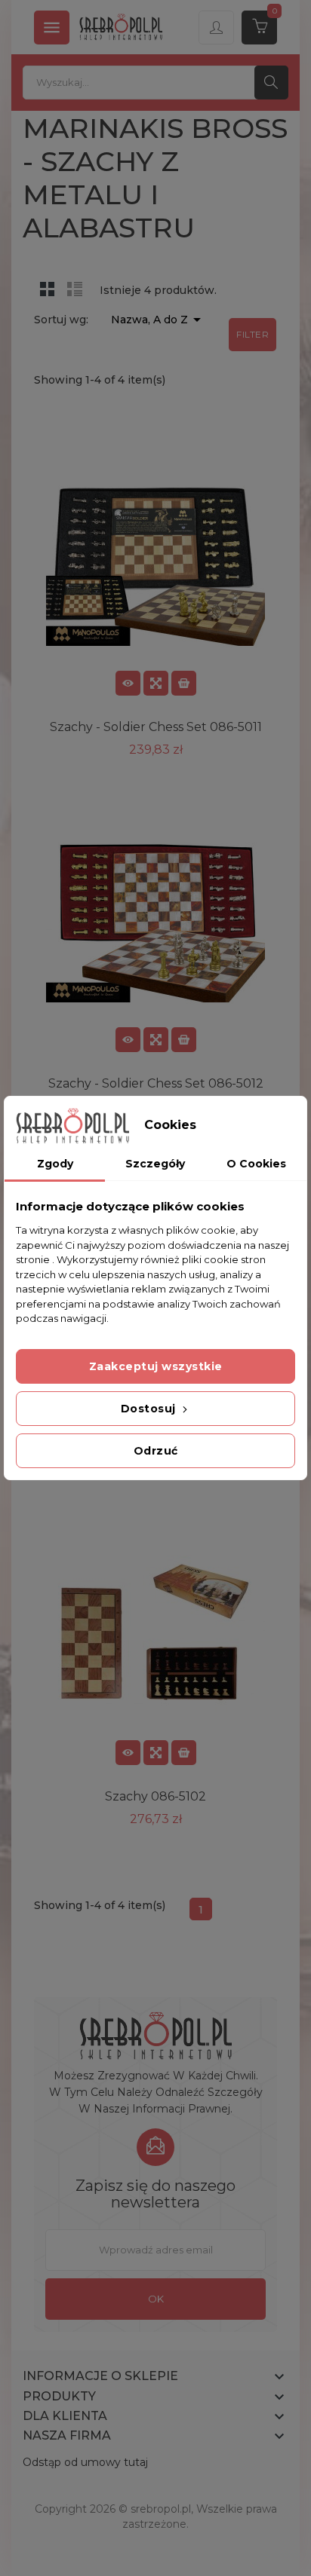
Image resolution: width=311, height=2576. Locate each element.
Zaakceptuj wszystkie (156, 1366)
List (75, 289)
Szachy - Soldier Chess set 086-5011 (156, 727)
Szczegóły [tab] (155, 1164)
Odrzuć (156, 1451)
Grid (48, 289)
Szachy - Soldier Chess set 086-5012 (156, 1083)
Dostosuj (150, 1409)
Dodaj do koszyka (184, 683)
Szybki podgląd (156, 683)
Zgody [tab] (55, 1164)
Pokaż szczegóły (128, 683)
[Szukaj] (271, 83)
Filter (252, 334)
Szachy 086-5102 (155, 1796)
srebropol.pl (161, 2509)
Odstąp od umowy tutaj (85, 2462)
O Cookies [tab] (256, 1164)
